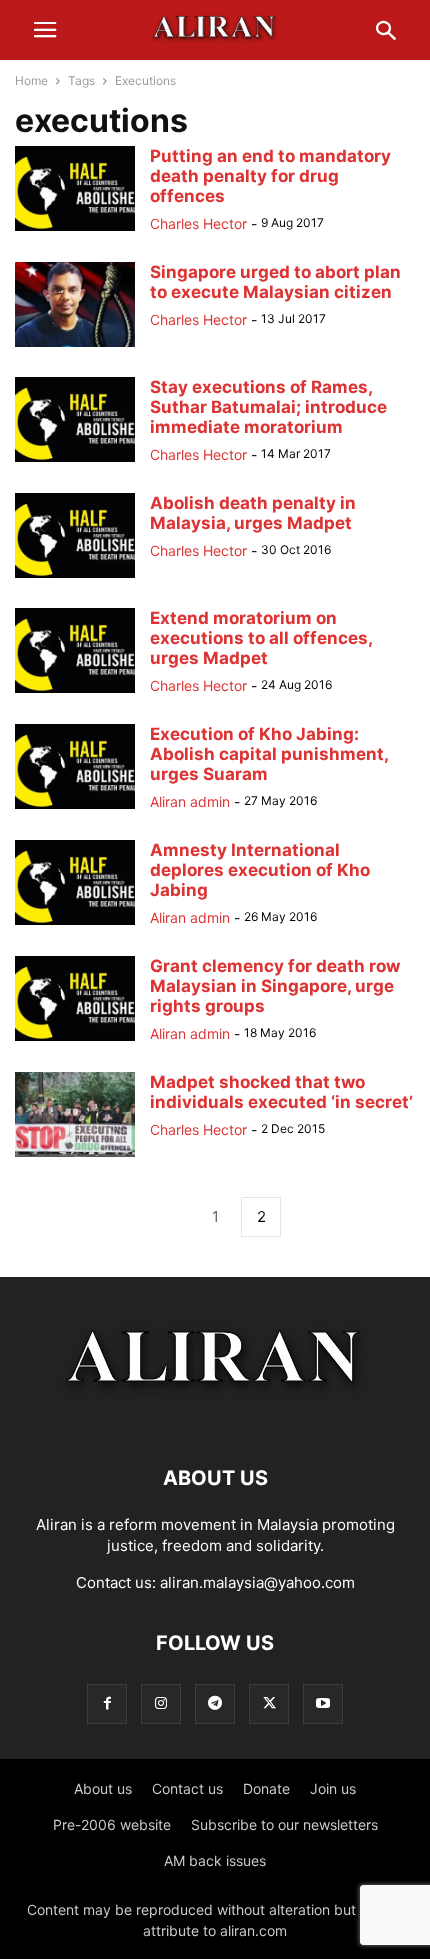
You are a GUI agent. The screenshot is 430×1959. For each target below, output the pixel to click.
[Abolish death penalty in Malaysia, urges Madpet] (75, 577)
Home (31, 80)
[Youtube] (323, 1703)
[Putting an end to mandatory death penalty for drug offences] (75, 230)
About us (103, 1788)
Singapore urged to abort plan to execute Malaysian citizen (275, 282)
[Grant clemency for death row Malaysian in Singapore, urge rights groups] (75, 1040)
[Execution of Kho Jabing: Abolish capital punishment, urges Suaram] (75, 808)
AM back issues (215, 1860)
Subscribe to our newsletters (284, 1824)
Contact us (187, 1788)
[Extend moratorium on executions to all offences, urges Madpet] (75, 692)
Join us (333, 1788)
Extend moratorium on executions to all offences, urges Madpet (261, 638)
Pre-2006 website (112, 1824)
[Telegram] (215, 1703)
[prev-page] (169, 1217)
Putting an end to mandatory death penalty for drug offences (270, 176)
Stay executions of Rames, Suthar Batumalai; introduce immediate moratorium (268, 407)
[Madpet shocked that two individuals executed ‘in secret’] (75, 1156)
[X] (269, 1703)
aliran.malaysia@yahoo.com (257, 1582)
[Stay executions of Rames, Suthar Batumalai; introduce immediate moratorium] (75, 461)
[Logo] (215, 1417)
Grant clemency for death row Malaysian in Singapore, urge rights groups (275, 986)
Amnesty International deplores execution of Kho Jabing (260, 870)
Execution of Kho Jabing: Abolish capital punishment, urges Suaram (269, 754)
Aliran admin (190, 801)
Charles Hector (198, 223)
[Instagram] (161, 1703)
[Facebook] (107, 1703)
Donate (266, 1788)
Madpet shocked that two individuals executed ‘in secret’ (281, 1092)
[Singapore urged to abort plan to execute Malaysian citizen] (75, 346)
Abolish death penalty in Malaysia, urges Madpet (253, 513)
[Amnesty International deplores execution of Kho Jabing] (75, 924)
